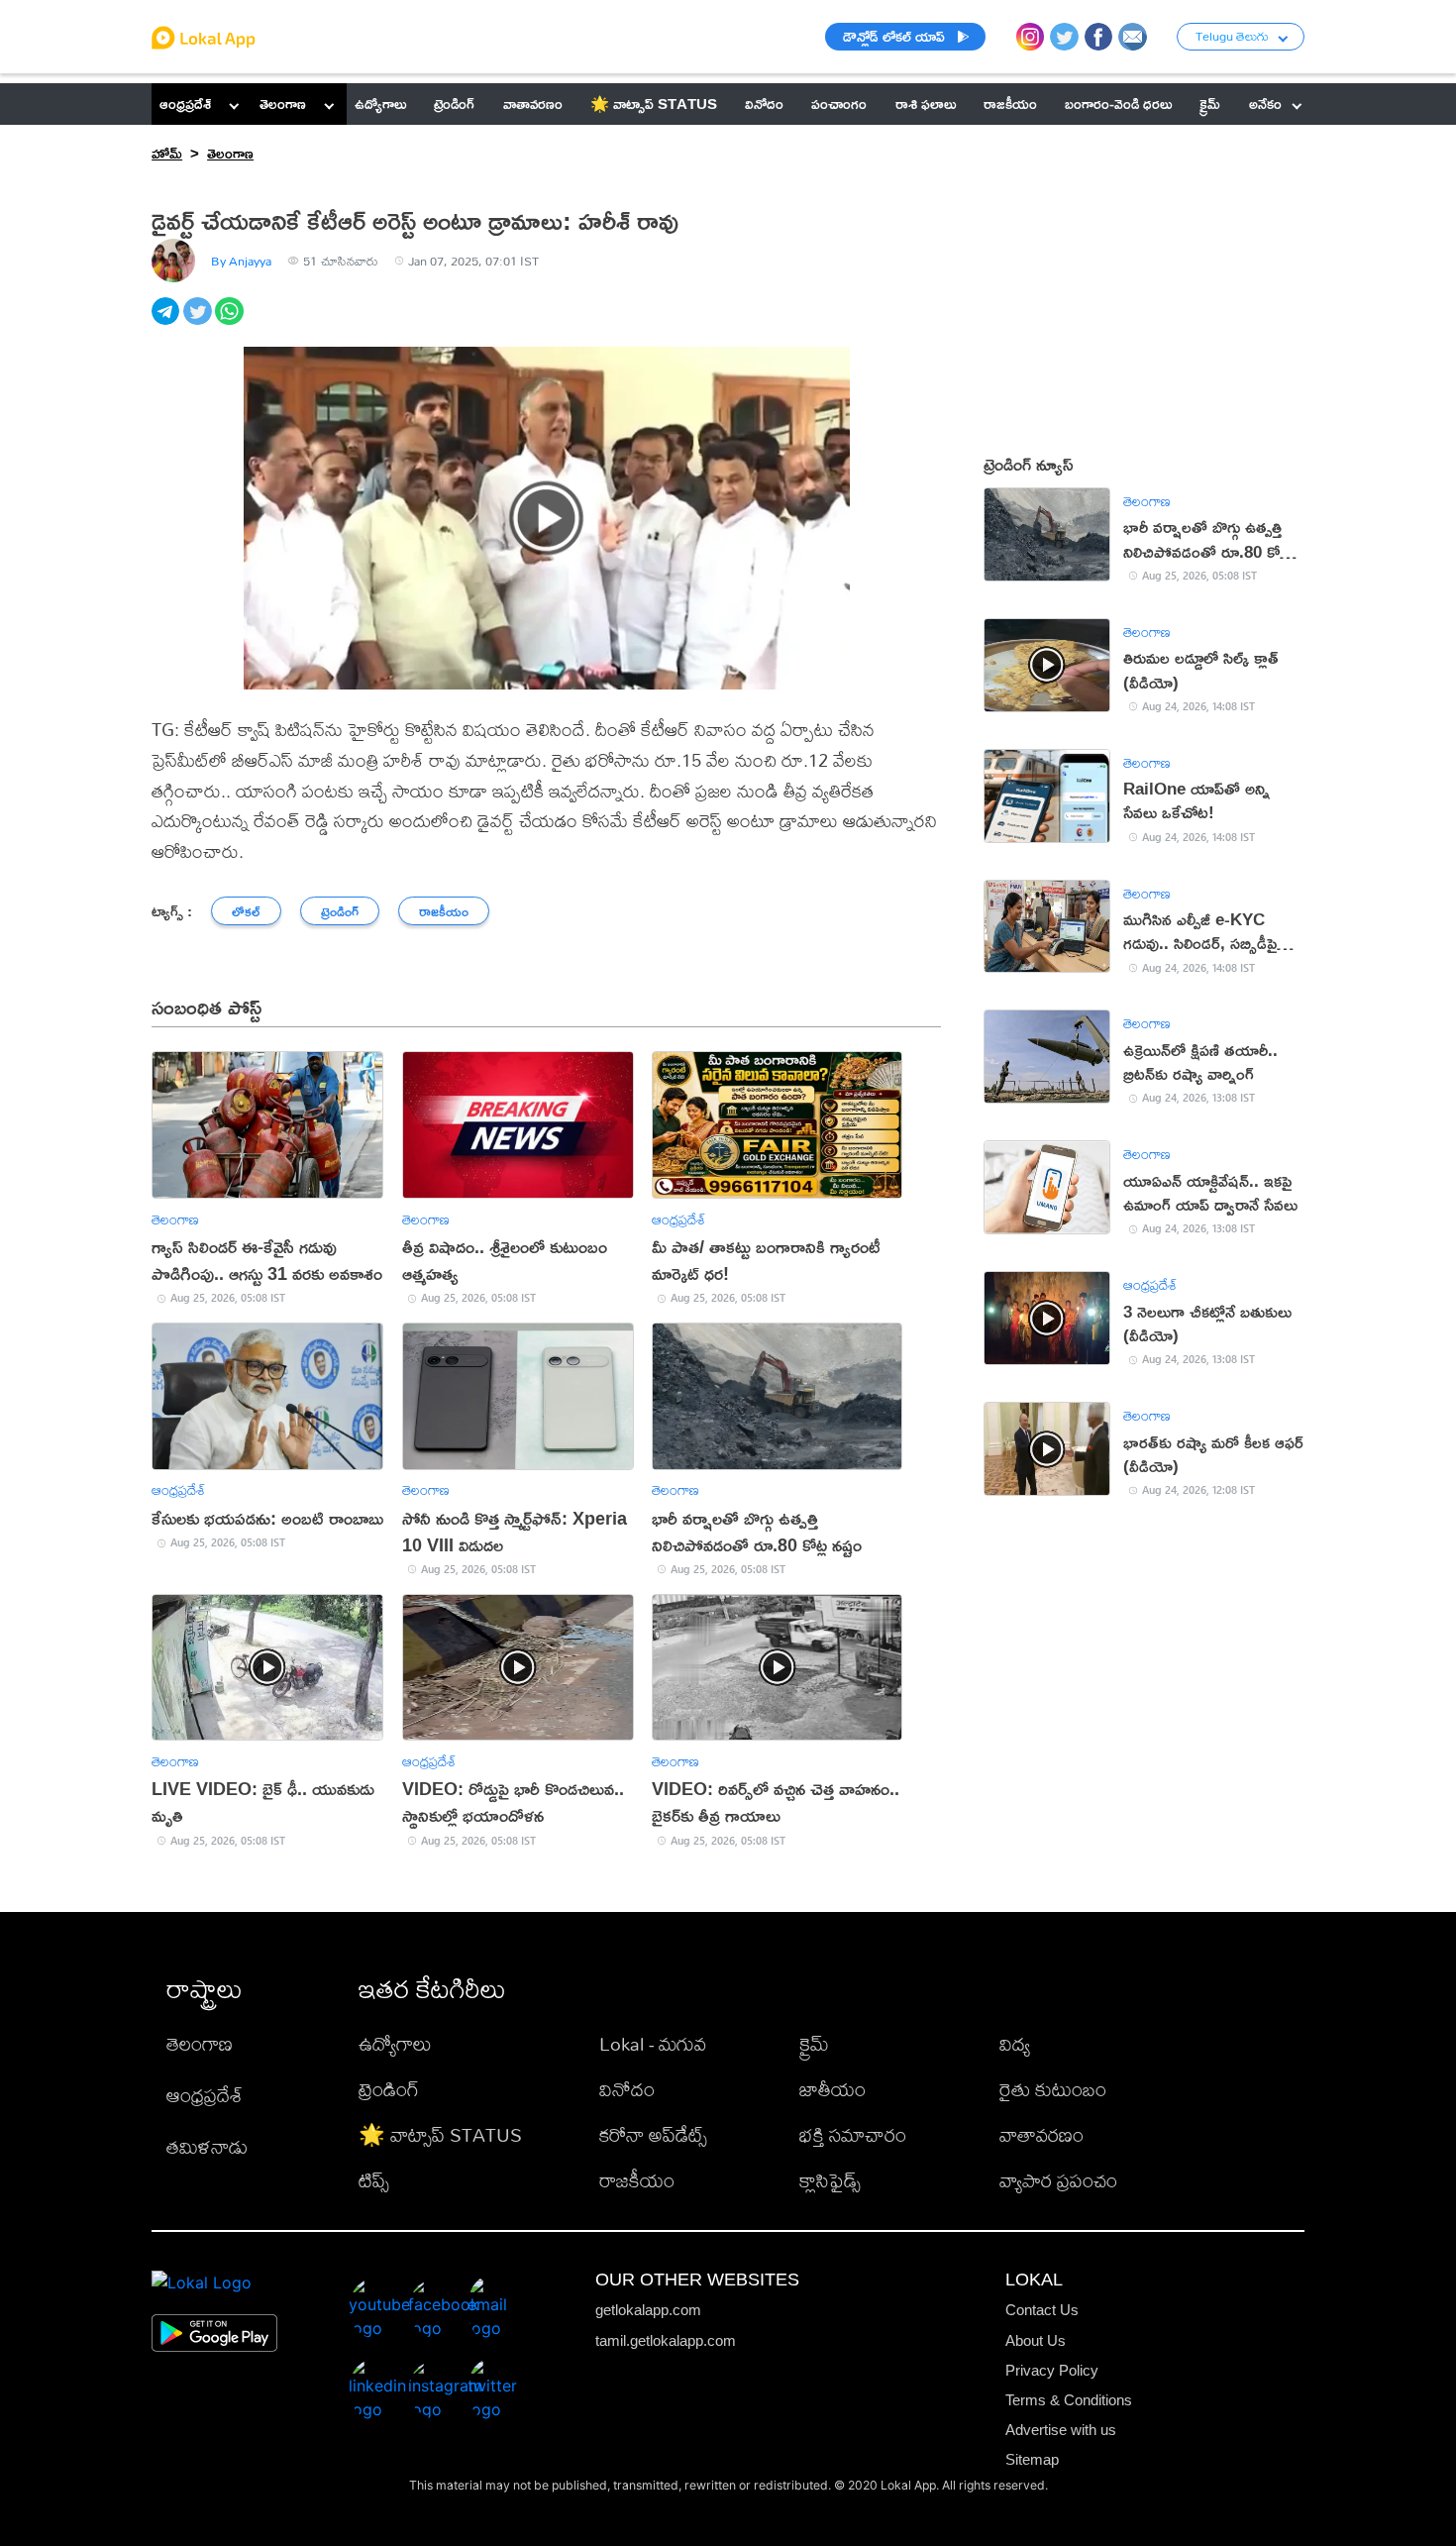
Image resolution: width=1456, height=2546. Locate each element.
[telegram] (167, 322)
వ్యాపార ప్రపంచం (1058, 2180)
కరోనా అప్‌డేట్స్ (653, 2134)
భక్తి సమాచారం (853, 2134)
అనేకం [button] (1265, 104)
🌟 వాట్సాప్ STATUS (440, 2134)
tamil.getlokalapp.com (666, 2340)
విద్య (1015, 2043)
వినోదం (627, 2089)
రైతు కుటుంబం (1053, 2089)
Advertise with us (1061, 2430)
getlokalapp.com (648, 2310)
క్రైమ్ (814, 2043)
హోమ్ (167, 153)
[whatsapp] (231, 322)
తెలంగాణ (283, 104)
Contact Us (1042, 2310)
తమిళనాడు (207, 2146)
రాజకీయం (637, 2180)
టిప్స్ (374, 2180)
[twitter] (199, 322)
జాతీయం (832, 2089)
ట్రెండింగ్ (389, 2089)
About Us (1036, 2340)
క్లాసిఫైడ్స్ (830, 2180)
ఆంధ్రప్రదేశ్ (185, 104)
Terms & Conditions (1069, 2400)
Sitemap (1032, 2459)
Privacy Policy (1052, 2370)
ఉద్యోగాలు (395, 2043)
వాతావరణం (1041, 2134)
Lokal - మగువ (653, 2043)
